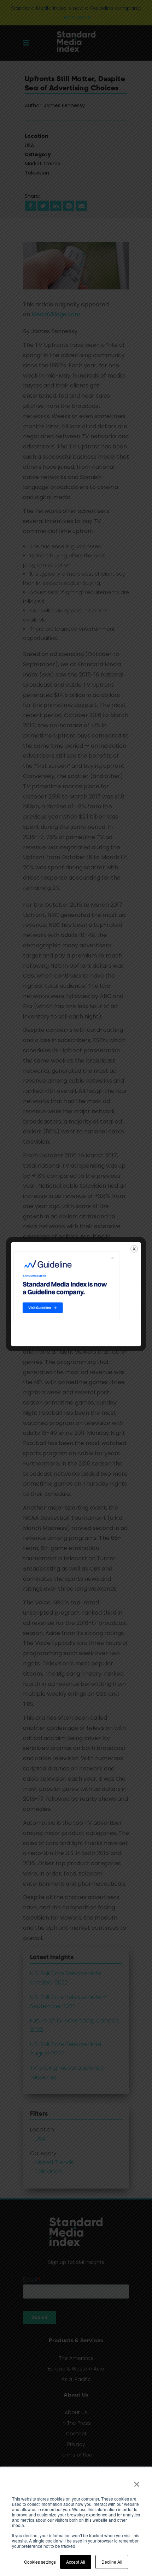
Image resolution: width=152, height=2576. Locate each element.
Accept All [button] (76, 2562)
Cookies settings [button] (40, 2562)
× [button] (137, 2482)
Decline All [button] (112, 2562)
